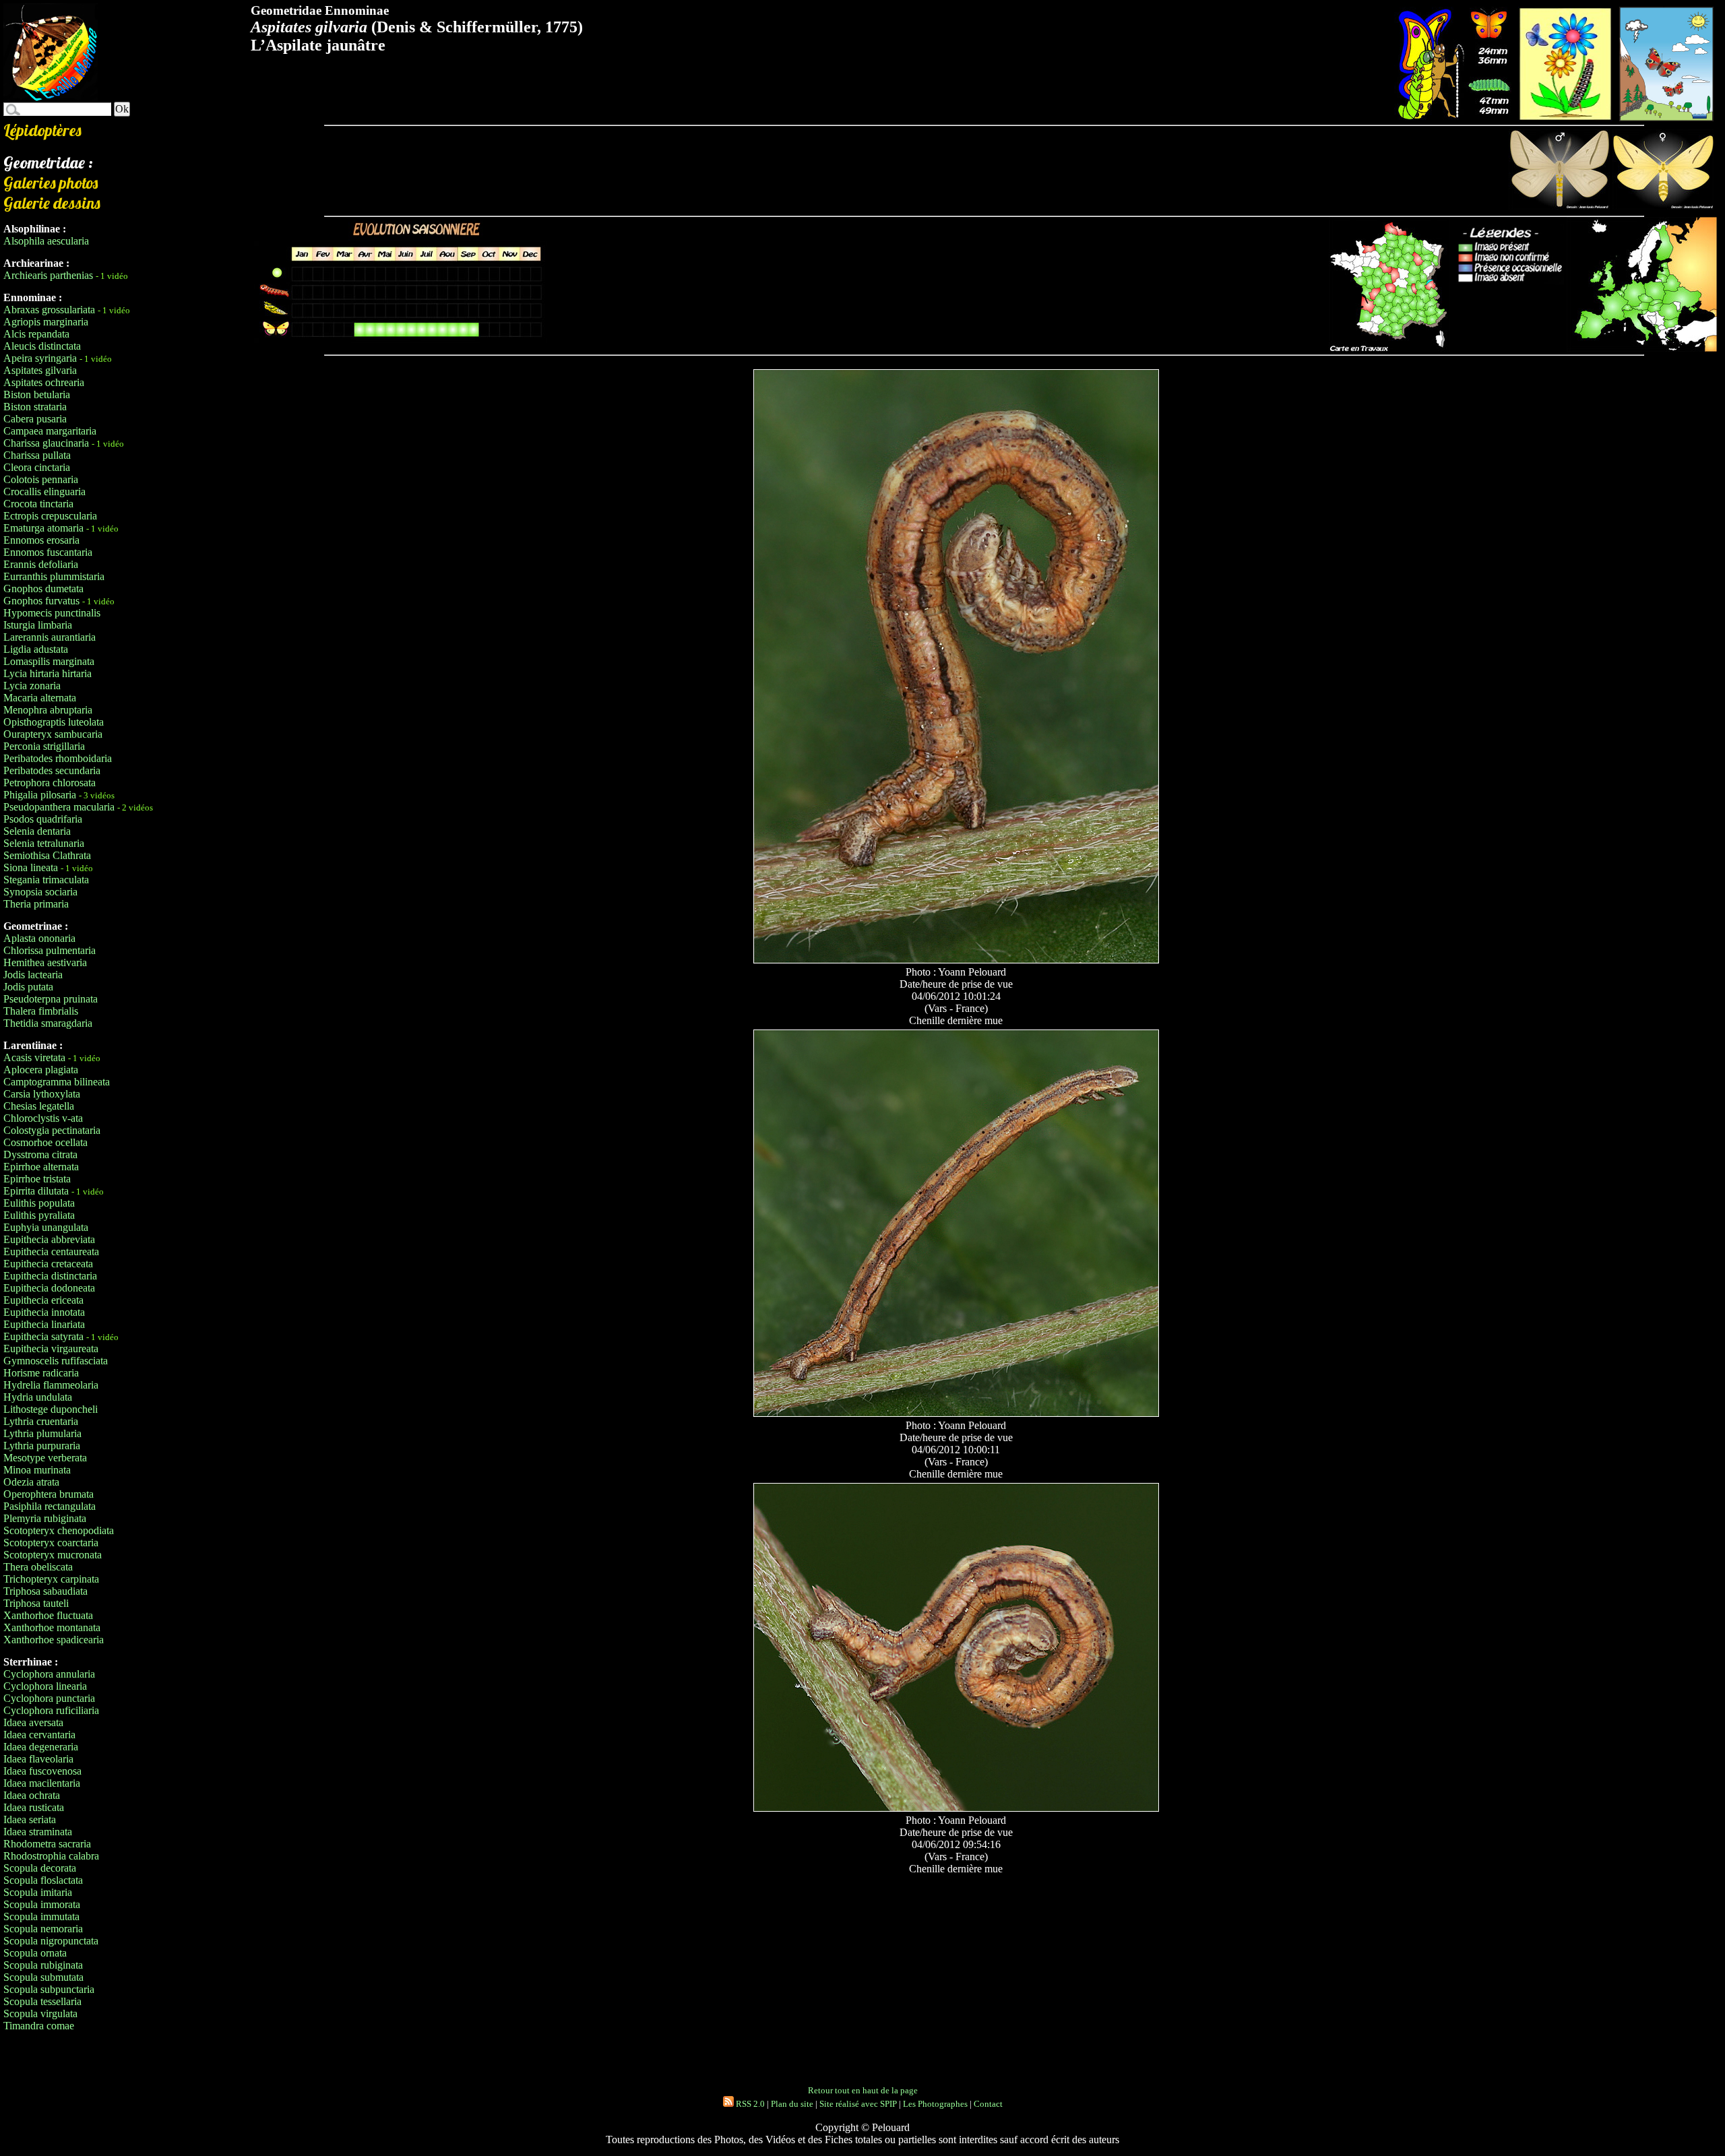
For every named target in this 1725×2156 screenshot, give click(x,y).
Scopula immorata (42, 1904)
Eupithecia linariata (44, 1324)
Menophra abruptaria (48, 710)
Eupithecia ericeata (43, 1300)
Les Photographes (935, 2104)
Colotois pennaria (41, 479)
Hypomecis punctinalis (52, 613)
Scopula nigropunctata (51, 1941)
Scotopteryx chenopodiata (59, 1530)
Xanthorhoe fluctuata (48, 1615)
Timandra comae (39, 2026)
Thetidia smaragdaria (48, 1023)
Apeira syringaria (40, 358)
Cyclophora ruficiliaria (51, 1710)
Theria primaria (36, 904)
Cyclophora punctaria (49, 1698)
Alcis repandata (36, 334)
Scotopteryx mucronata (53, 1555)
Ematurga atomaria (43, 528)
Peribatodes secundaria (52, 770)
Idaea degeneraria (41, 1747)
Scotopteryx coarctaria (51, 1543)
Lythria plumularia (42, 1433)
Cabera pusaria (35, 419)
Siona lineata (31, 867)
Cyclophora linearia (45, 1686)
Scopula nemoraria (43, 1929)
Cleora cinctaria (37, 467)
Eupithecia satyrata (43, 1336)
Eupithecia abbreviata (49, 1239)
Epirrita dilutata (36, 1191)
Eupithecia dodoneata (49, 1288)
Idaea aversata (33, 1722)
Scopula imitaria (38, 1892)
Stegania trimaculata (46, 880)
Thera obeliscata (38, 1567)
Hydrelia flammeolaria (51, 1385)
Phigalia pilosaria (40, 795)
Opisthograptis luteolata (54, 722)
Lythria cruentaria (41, 1421)
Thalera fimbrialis (41, 1011)
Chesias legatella (39, 1106)
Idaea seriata (30, 1819)
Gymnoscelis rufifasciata (56, 1361)
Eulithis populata (39, 1203)
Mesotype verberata (45, 1458)
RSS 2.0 (749, 2104)
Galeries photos (51, 183)
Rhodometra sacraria (47, 1844)
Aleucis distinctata (42, 346)
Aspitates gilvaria (40, 370)
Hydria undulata (38, 1397)
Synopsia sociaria (40, 892)
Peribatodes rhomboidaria (58, 758)
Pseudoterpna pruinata (51, 999)
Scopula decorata (40, 1868)
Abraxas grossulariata (49, 310)
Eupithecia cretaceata (48, 1264)
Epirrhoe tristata (37, 1179)
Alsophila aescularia (46, 241)
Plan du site (792, 2104)
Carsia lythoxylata (42, 1094)
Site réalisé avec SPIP (858, 2104)
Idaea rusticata (34, 1807)
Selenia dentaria (37, 831)
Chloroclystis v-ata (43, 1118)
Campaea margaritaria (50, 431)
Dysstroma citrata (40, 1154)
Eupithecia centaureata (51, 1251)
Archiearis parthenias (48, 275)
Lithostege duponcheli (51, 1409)
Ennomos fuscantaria (48, 552)
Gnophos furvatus (41, 601)
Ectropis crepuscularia (50, 516)
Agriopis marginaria (46, 322)
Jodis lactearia (33, 975)
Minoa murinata (37, 1470)
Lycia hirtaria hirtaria (48, 673)
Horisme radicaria (41, 1373)
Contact (988, 2104)
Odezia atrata (31, 1482)
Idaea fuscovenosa (42, 1771)
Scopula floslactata (43, 1880)
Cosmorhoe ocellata (45, 1142)
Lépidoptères (42, 130)
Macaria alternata (40, 698)
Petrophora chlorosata (50, 783)
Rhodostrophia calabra (51, 1856)
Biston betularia (37, 394)
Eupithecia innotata (44, 1312)
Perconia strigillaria (44, 746)
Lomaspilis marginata (49, 661)
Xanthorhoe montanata (52, 1627)
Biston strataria (35, 407)
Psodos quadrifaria (43, 819)
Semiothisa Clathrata (47, 855)
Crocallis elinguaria (44, 492)
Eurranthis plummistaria (54, 576)
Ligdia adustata (36, 649)
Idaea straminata (38, 1832)
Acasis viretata (34, 1057)
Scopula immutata (41, 1916)
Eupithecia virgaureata (51, 1349)
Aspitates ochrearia (44, 382)
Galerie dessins (52, 203)
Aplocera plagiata (41, 1070)
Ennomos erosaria (41, 540)
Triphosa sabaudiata (45, 1591)
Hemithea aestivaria (45, 962)
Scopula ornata (35, 1953)
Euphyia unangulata (46, 1227)
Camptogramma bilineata (57, 1082)
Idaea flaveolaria (38, 1759)
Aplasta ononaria (39, 938)
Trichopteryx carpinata (51, 1579)
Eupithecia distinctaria (50, 1276)
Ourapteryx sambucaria (53, 734)
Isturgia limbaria (38, 625)
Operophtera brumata (49, 1494)
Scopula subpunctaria (49, 1989)
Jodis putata (28, 987)
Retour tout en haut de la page (863, 2090)
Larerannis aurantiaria (50, 637)
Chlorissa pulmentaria (50, 950)
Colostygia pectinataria (52, 1130)
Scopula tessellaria (42, 2001)
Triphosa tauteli (36, 1603)
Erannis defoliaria (41, 564)
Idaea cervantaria (39, 1735)
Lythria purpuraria (42, 1446)
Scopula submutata (43, 1977)
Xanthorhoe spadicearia (54, 1640)
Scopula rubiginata (43, 1965)
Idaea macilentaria (42, 1783)
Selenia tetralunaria (44, 843)
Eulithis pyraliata (39, 1215)
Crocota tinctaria (38, 504)
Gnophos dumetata (43, 589)
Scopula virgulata (40, 2014)
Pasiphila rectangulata (50, 1506)
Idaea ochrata (32, 1795)
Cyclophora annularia (49, 1674)
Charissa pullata (37, 455)
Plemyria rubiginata (45, 1518)
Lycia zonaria (32, 686)
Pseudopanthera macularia (59, 807)
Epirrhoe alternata (41, 1167)
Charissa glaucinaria (46, 443)
